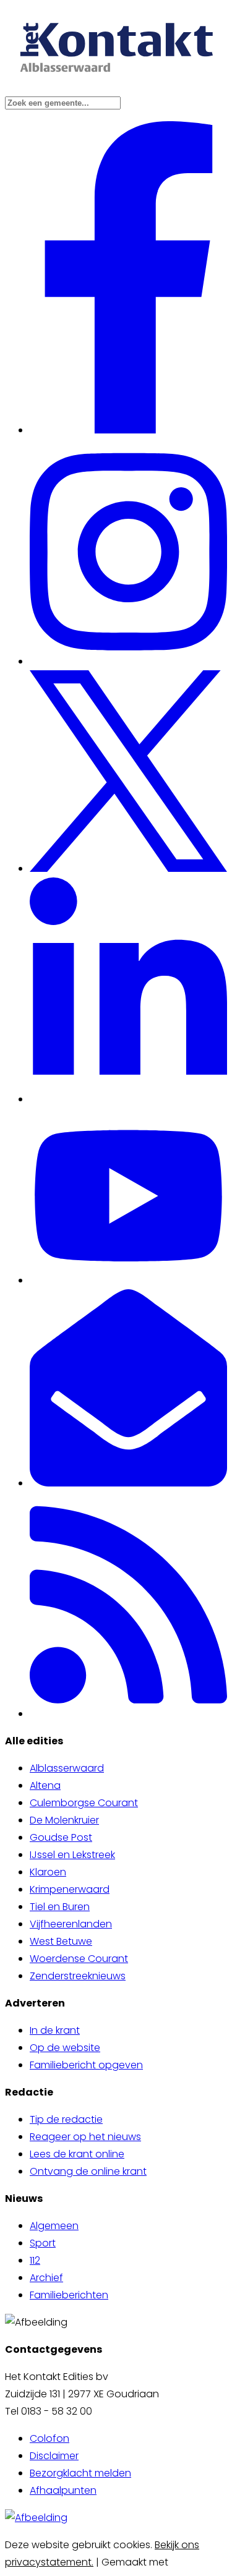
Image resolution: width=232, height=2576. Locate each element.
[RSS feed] (128, 1714)
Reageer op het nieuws (85, 2137)
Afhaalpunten (63, 2490)
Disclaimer (54, 2456)
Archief (46, 2278)
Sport (43, 2243)
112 (35, 2260)
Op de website (65, 2048)
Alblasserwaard (67, 1768)
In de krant (55, 2030)
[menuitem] (128, 1768)
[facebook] (129, 430)
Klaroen (48, 1872)
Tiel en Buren (60, 1907)
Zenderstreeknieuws (78, 1976)
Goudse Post (61, 1837)
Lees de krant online (77, 2154)
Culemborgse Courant (84, 1803)
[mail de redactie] (128, 1483)
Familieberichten (69, 2295)
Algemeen (54, 2226)
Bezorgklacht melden (80, 2473)
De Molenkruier (64, 1820)
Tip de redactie (66, 2119)
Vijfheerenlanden (71, 1924)
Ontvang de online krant (88, 2171)
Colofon (49, 2438)
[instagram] (128, 661)
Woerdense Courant (79, 1959)
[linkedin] (128, 1099)
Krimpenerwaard (70, 1889)
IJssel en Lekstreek (72, 1855)
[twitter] (128, 868)
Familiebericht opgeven (86, 2065)
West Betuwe (61, 1941)
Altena (45, 1785)
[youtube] (128, 1280)
